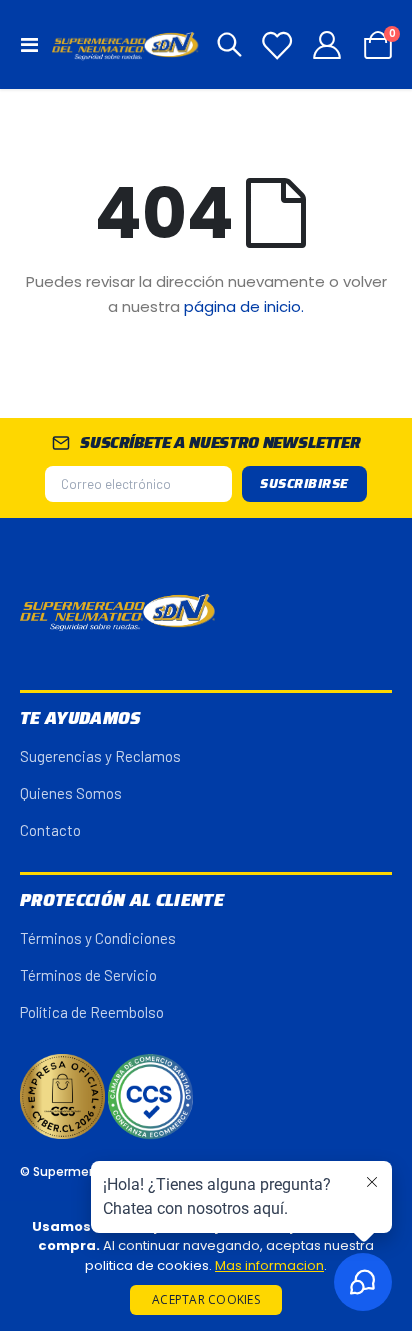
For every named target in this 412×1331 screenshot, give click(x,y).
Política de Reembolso (92, 1012)
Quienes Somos (71, 793)
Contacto (50, 830)
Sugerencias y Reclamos (100, 756)
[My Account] (327, 45)
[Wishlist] (277, 45)
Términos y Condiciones (98, 938)
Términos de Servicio (88, 975)
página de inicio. (244, 306)
